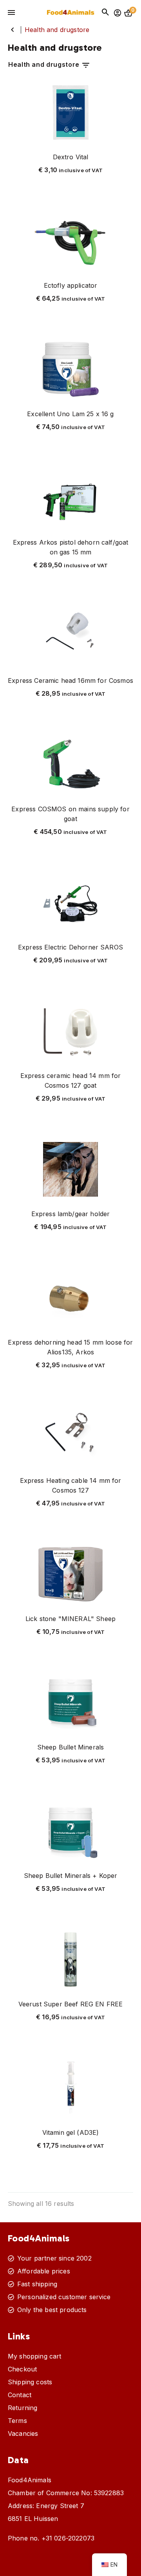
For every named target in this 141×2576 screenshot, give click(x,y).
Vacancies (23, 2433)
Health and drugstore (45, 64)
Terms (17, 2421)
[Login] (117, 13)
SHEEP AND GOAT (13, 30)
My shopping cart (35, 2356)
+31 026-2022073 (68, 2538)
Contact (20, 2395)
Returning (23, 2408)
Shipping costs (30, 2382)
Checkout (22, 2369)
